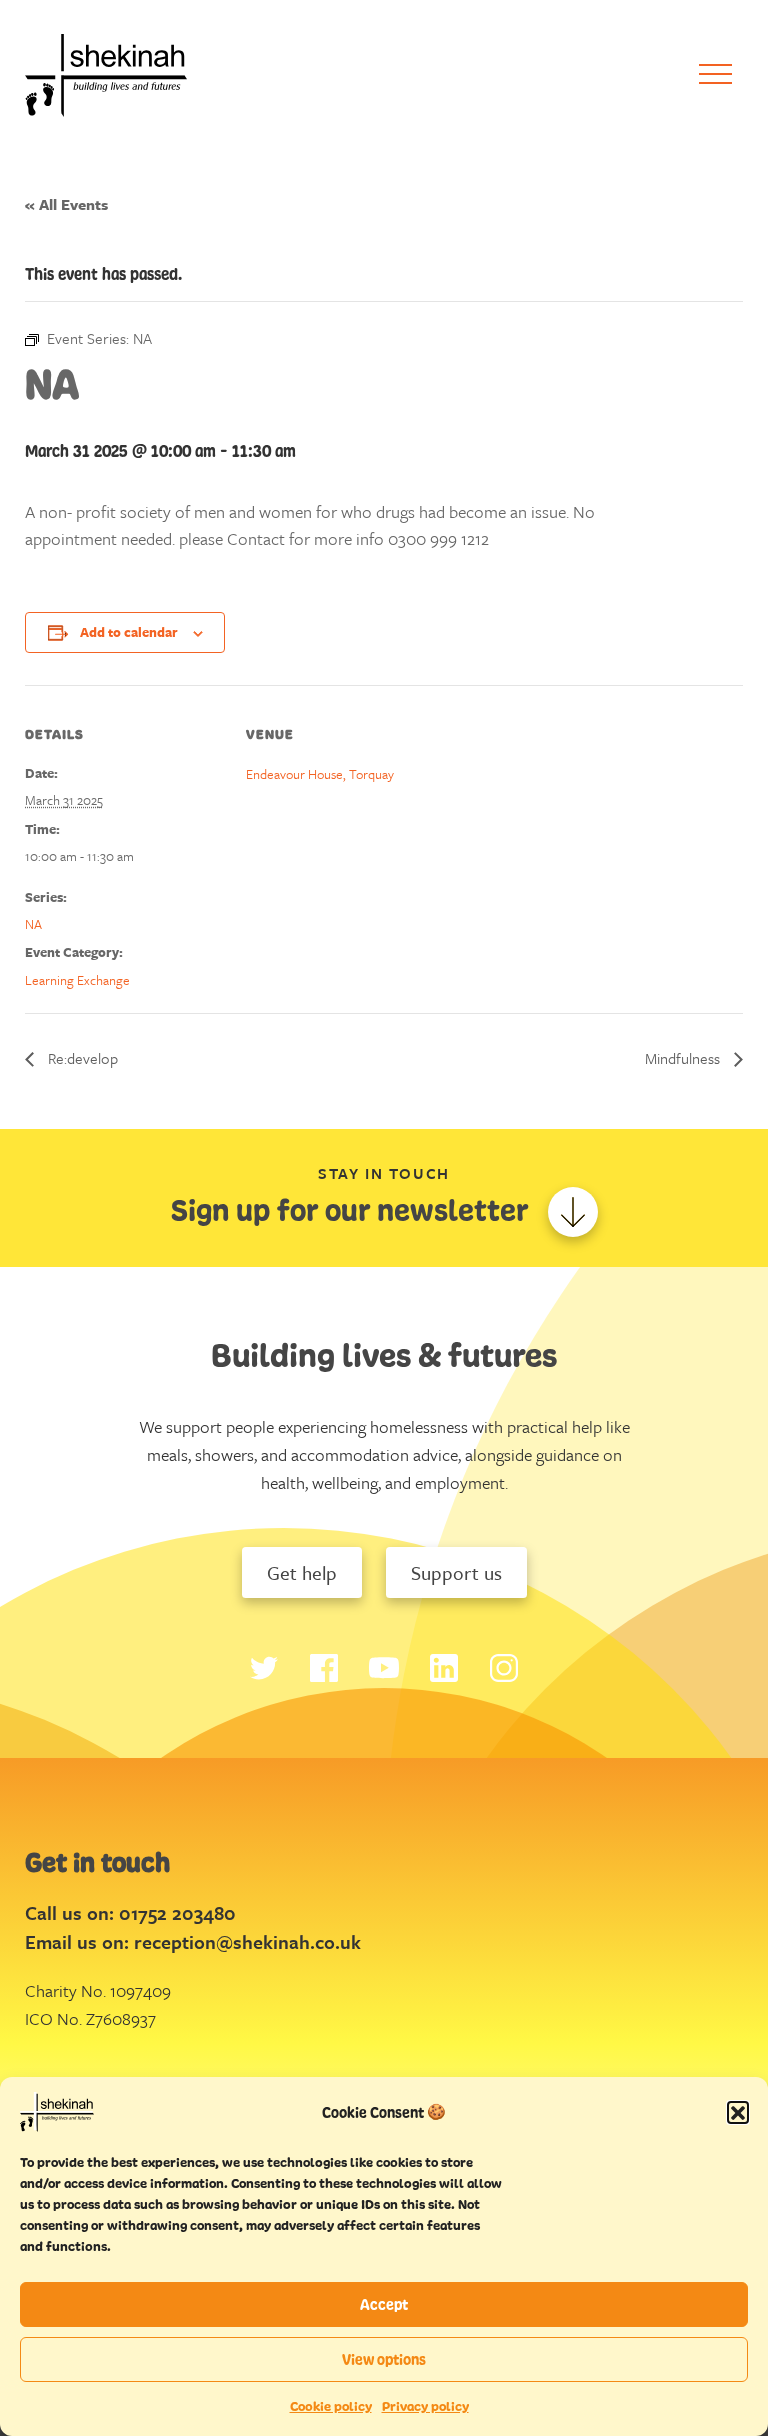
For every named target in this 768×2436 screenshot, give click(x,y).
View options (384, 2359)
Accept (384, 2304)
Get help (302, 1572)
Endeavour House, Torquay (320, 774)
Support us (456, 1572)
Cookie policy (331, 2406)
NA (33, 924)
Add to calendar (129, 632)
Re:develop (81, 1058)
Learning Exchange (77, 980)
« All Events (66, 204)
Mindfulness (684, 1058)
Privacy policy (425, 2406)
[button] (738, 2112)
